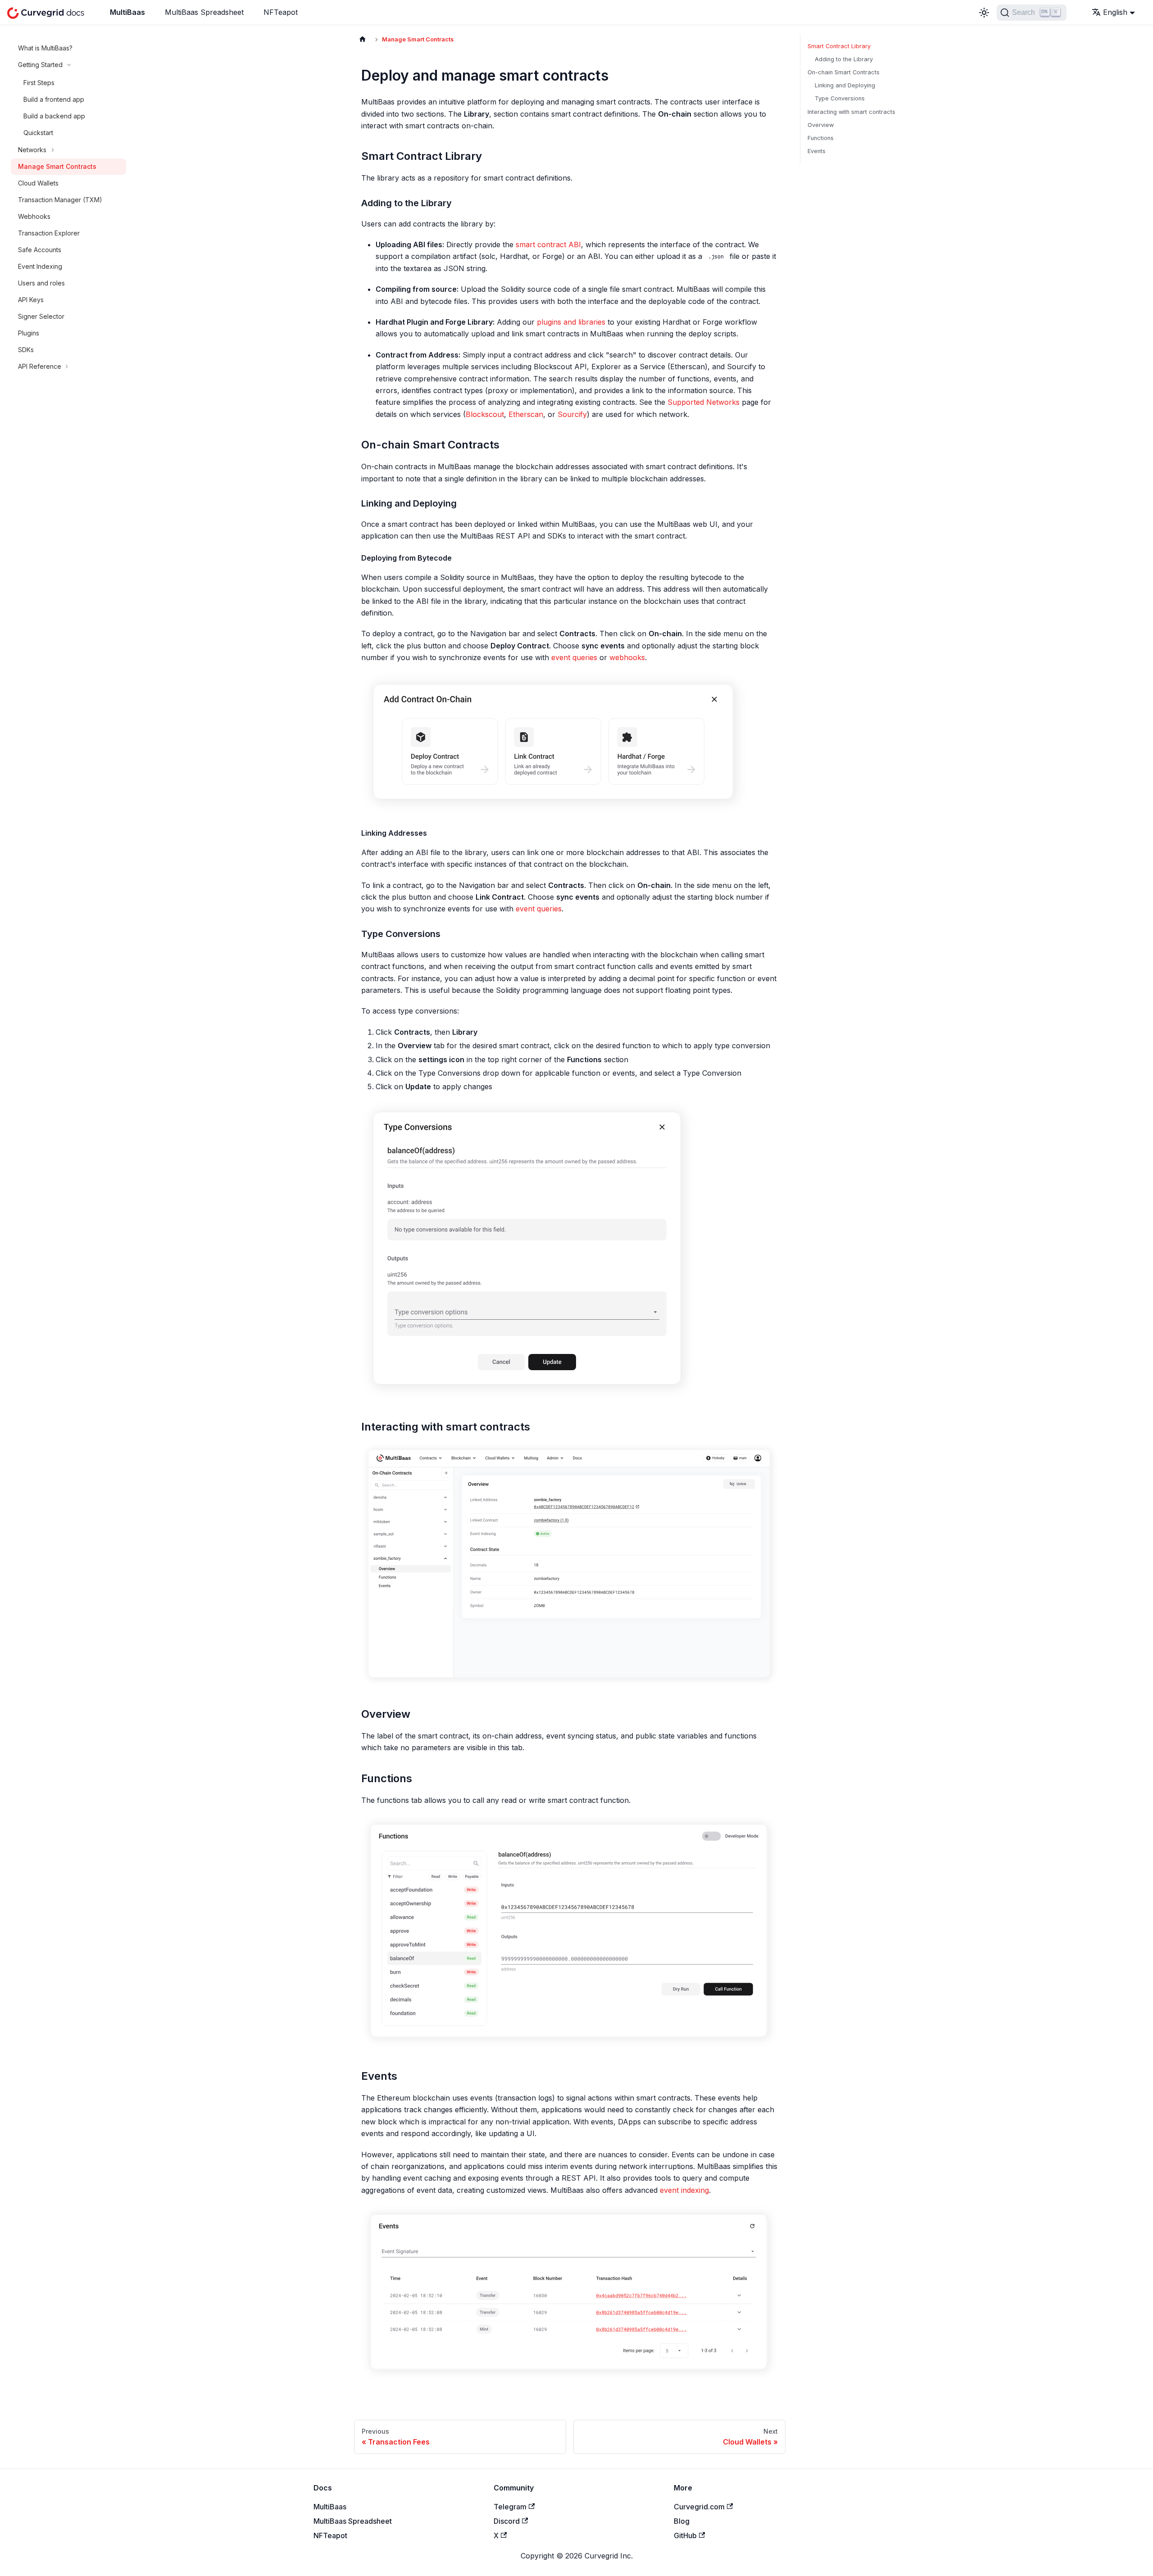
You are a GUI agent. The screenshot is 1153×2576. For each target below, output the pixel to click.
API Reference (40, 366)
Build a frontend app (54, 99)
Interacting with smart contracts (851, 112)
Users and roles (41, 283)
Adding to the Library (844, 59)
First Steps (39, 83)
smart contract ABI (548, 244)
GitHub (685, 2535)
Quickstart (38, 133)
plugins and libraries (571, 322)
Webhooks (34, 216)
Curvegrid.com (699, 2507)
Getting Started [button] (40, 65)
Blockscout (485, 414)
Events (817, 151)
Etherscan (526, 414)
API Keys (31, 300)
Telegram (510, 2507)
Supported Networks (704, 402)
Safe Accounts (40, 250)
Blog (682, 2521)
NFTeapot (281, 12)
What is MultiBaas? (45, 48)
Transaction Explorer (49, 233)
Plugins (29, 333)
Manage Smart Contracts (57, 166)
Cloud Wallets (38, 183)
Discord (507, 2521)
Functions (821, 138)
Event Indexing (40, 266)
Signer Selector (41, 316)
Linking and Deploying (845, 85)
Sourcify (572, 414)
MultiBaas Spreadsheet (204, 12)
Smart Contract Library (839, 46)
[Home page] (363, 39)
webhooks (627, 657)
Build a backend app (54, 116)
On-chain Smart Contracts (844, 72)
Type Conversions (840, 98)
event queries (574, 657)
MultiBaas (127, 12)
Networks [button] (32, 150)
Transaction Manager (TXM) (60, 200)
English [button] (1115, 12)
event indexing (684, 2190)
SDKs (26, 350)
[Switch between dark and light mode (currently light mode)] (984, 13)
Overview (821, 125)
